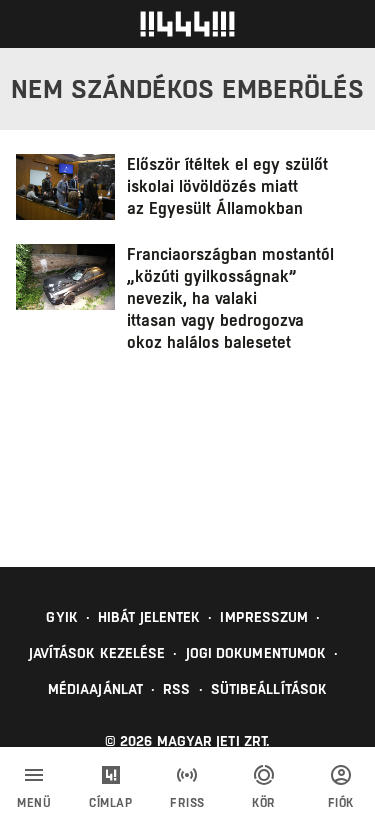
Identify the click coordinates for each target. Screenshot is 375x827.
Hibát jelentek (149, 617)
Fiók (341, 803)
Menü (34, 803)
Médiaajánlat (95, 689)
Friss (187, 803)
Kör (264, 803)
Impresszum (264, 617)
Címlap (110, 803)
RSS (176, 689)
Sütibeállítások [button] (269, 689)
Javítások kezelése (97, 653)
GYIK (61, 617)
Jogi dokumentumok (256, 653)
